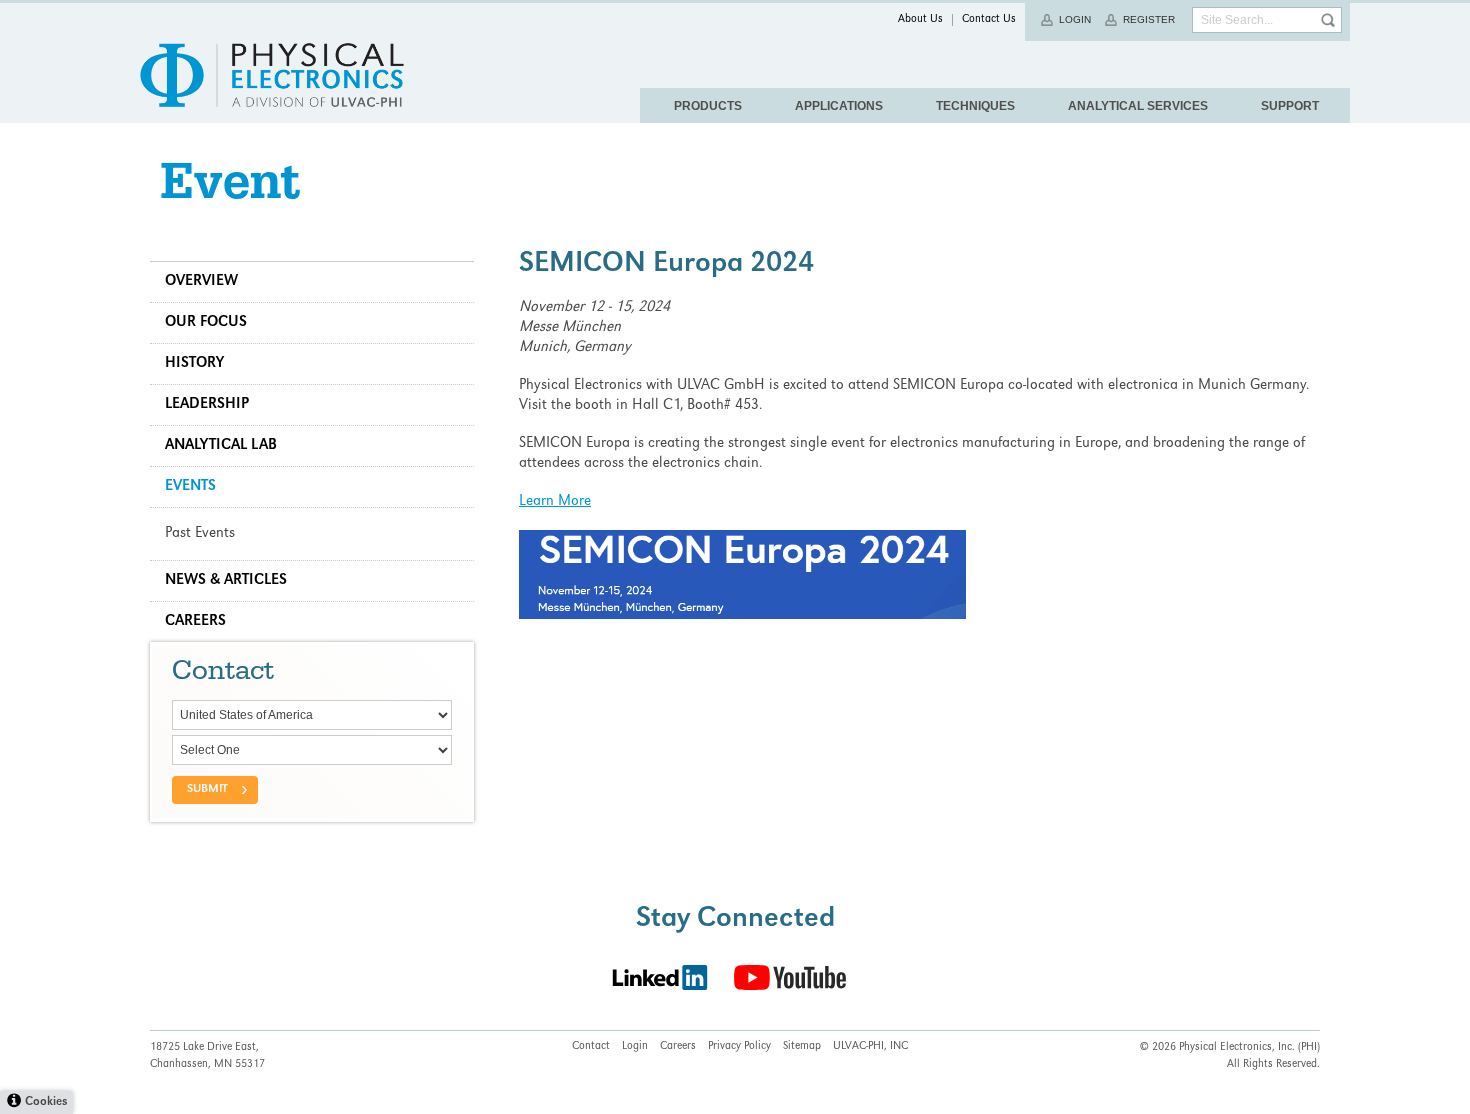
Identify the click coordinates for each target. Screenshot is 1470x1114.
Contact (591, 1047)
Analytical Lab (221, 446)
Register (1149, 19)
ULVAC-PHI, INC (870, 1047)
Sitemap (802, 1047)
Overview (201, 282)
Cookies (46, 1102)
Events (190, 487)
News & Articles (226, 581)
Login (1075, 19)
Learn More (555, 502)
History (194, 364)
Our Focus (206, 323)
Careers (195, 622)
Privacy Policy (739, 1047)
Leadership (207, 405)
